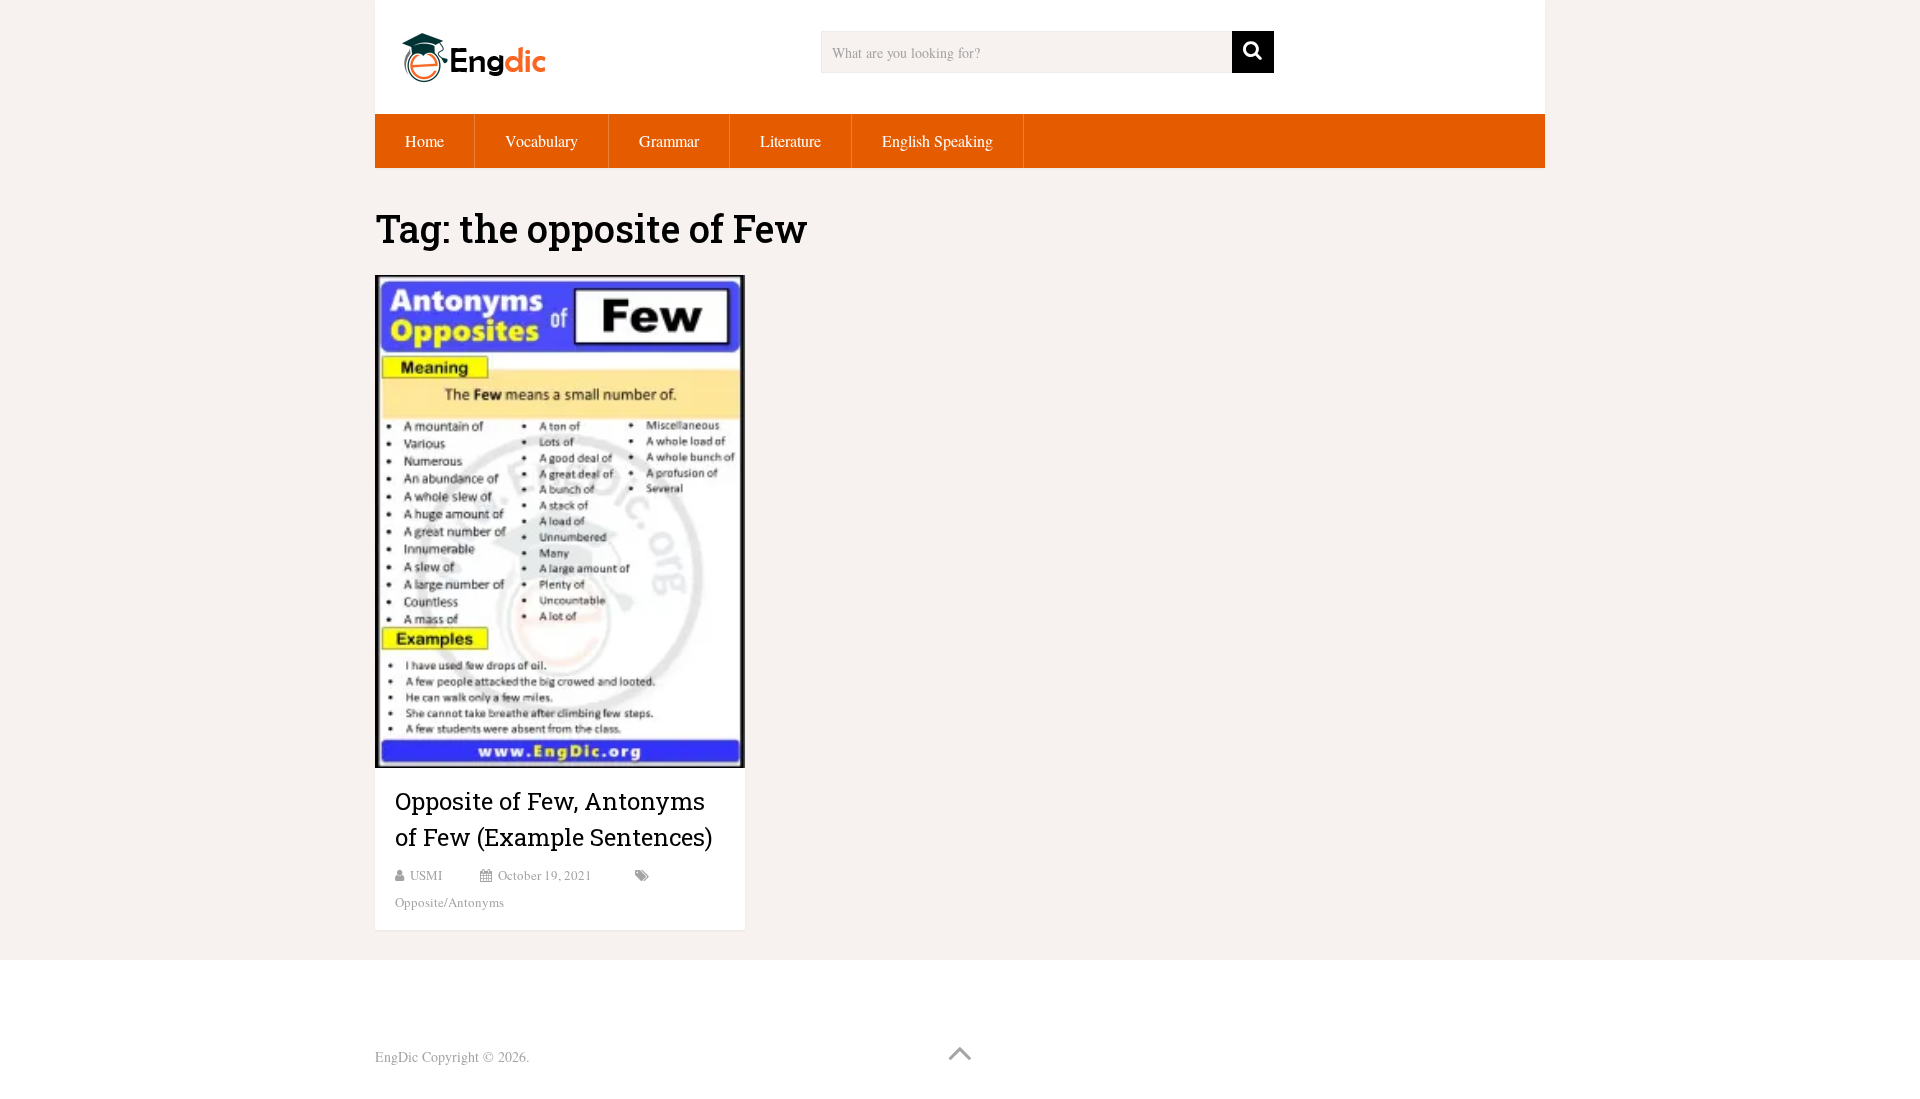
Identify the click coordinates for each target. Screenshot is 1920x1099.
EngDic (396, 1056)
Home (424, 140)
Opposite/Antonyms (449, 902)
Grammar (669, 140)
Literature (790, 140)
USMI (426, 875)
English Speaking (937, 140)
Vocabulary (541, 140)
